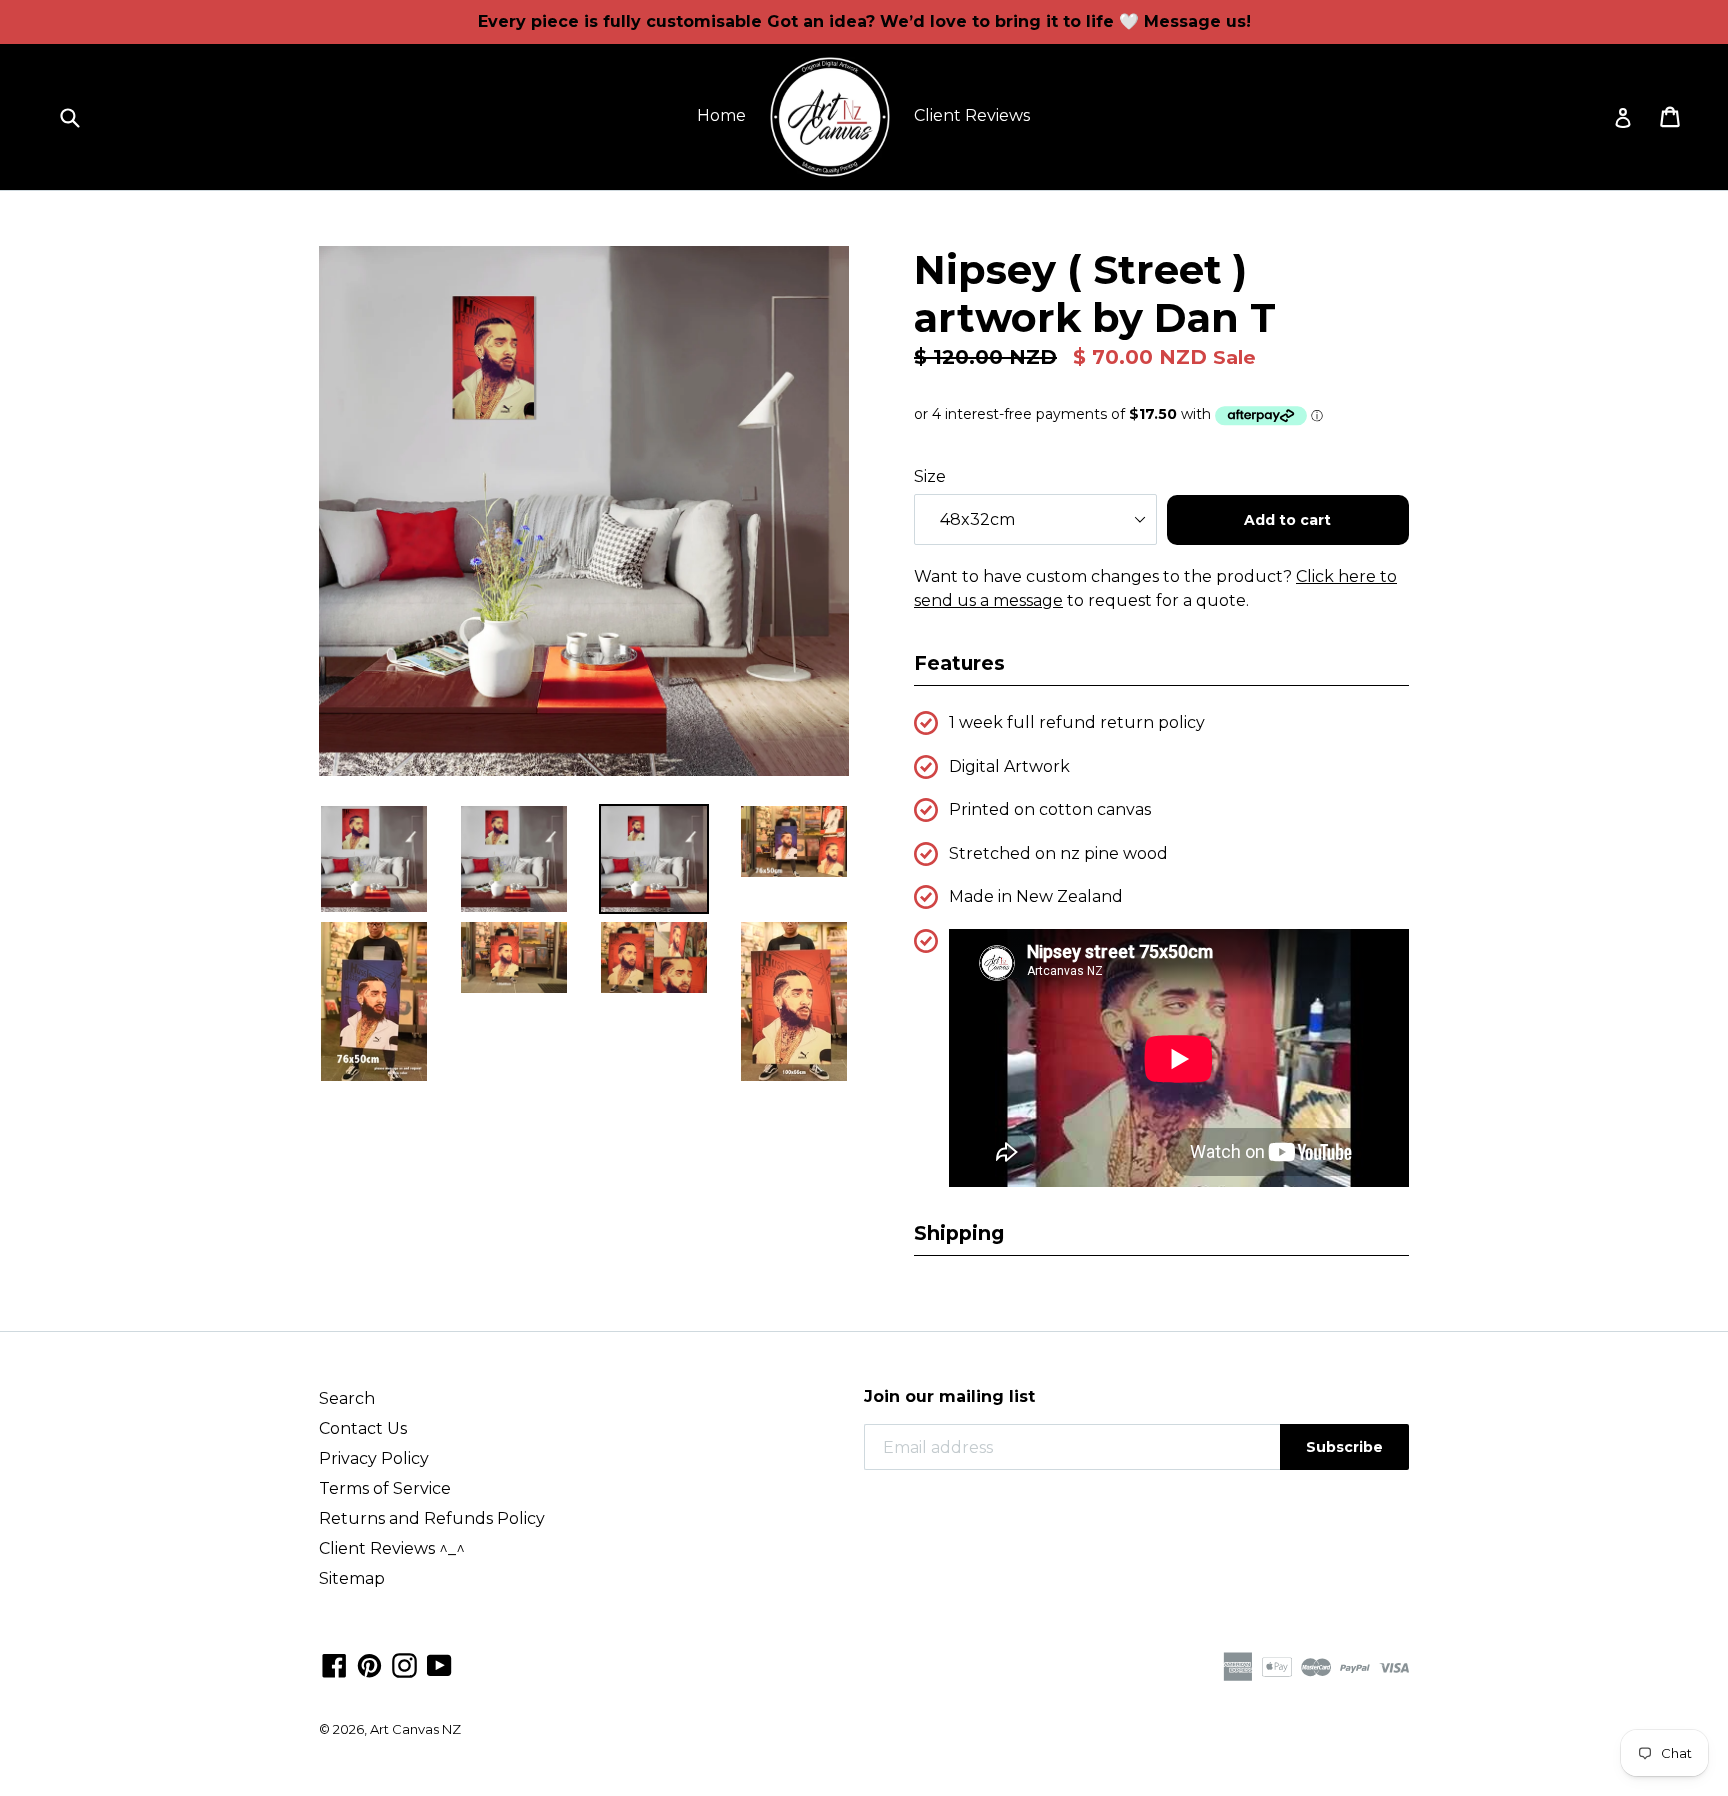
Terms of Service (385, 1488)
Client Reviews (972, 115)
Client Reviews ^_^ (392, 1548)
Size (930, 476)
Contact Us (363, 1428)
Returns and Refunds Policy (432, 1518)
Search (347, 1398)
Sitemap (352, 1578)
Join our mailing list (949, 1396)
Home (721, 115)
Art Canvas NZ (415, 1729)
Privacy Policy (374, 1458)
